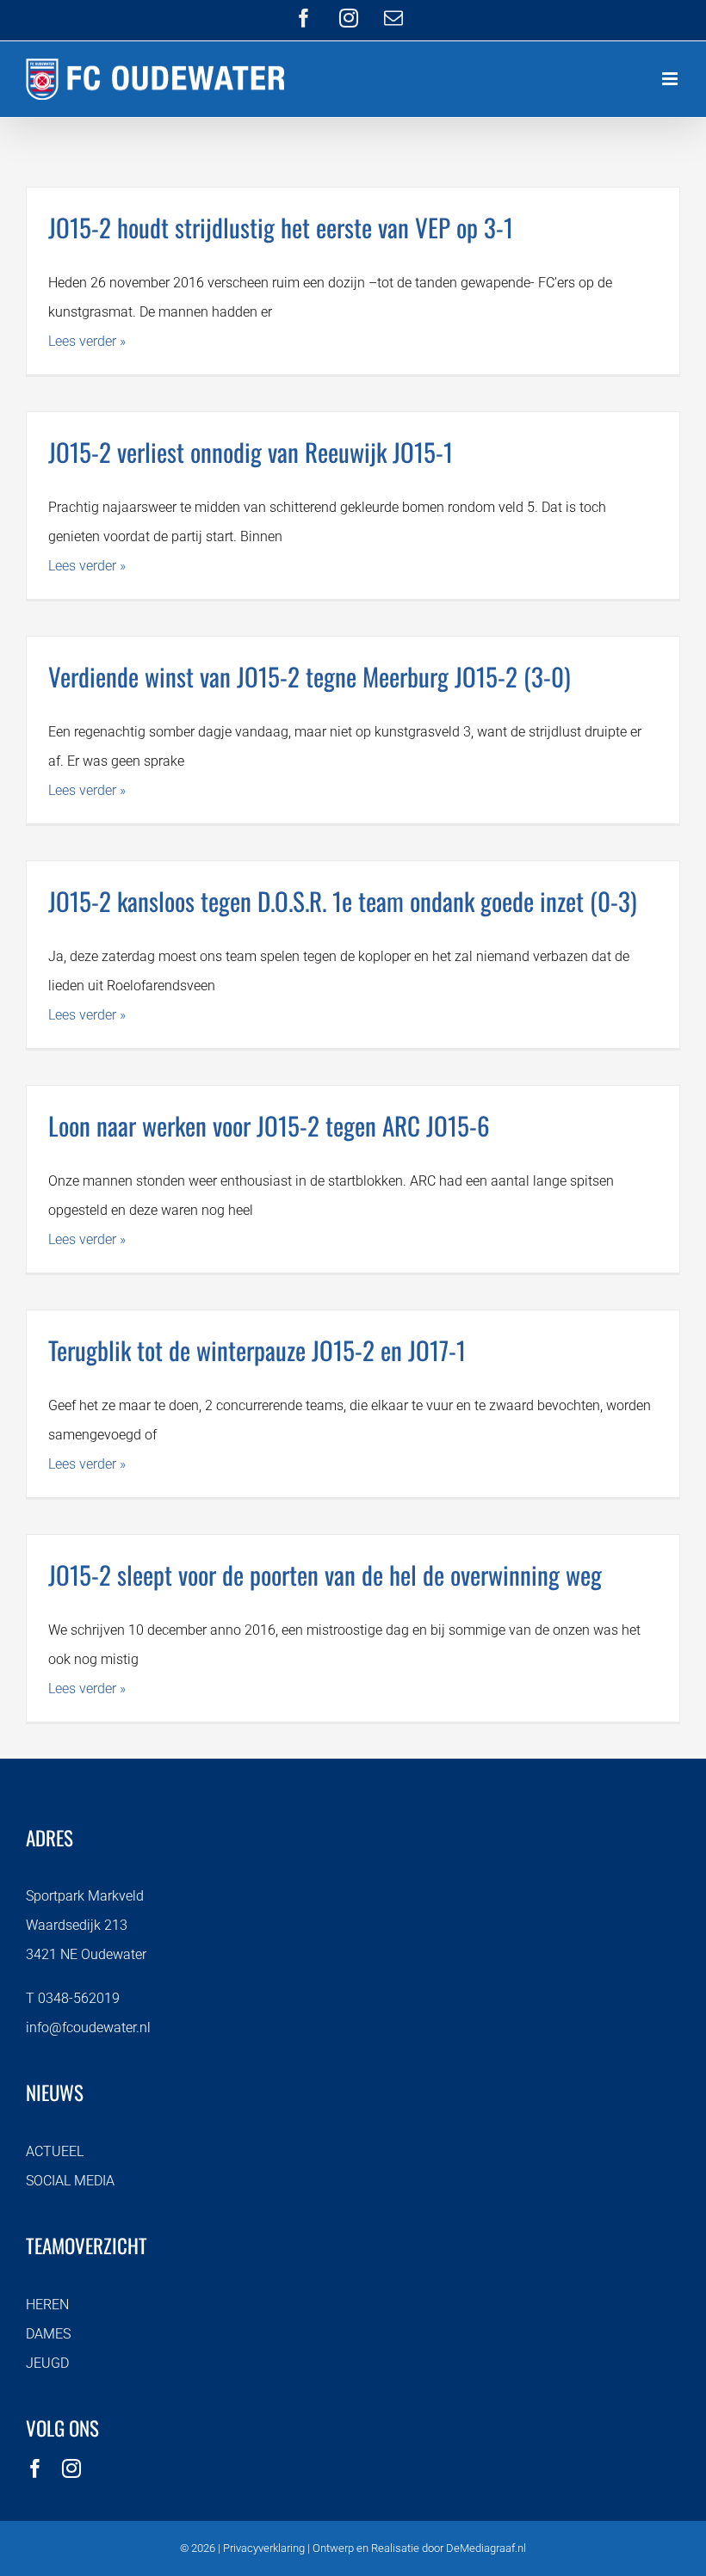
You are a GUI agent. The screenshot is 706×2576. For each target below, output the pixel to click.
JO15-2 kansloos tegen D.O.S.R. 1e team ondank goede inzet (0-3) (343, 900)
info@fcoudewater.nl (88, 2028)
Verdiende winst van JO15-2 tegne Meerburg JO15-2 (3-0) (310, 676)
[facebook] (35, 2468)
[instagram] (71, 2468)
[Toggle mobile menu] (671, 79)
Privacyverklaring (264, 2548)
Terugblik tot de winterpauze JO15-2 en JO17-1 (257, 1350)
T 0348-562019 (73, 1998)
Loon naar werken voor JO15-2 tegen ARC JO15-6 (269, 1125)
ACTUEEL (55, 2151)
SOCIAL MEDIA (70, 2181)
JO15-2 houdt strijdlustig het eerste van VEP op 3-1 (281, 227)
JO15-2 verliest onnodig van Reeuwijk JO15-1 (251, 451)
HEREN (47, 2305)
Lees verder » (87, 341)
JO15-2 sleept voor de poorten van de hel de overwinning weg (325, 1574)
